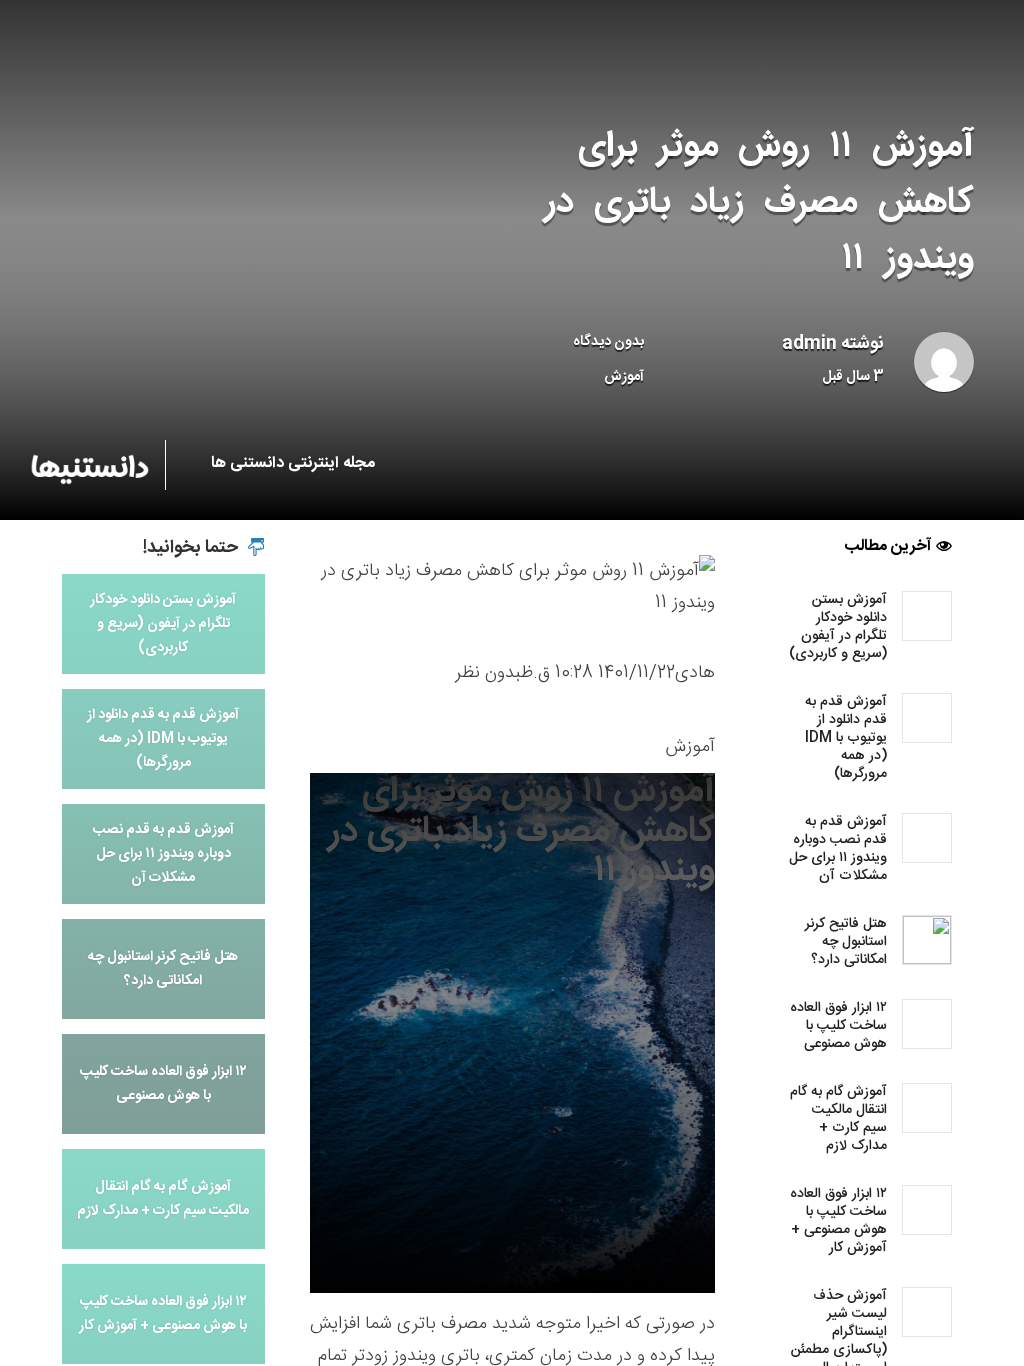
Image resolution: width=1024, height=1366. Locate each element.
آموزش (624, 377)
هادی (695, 673)
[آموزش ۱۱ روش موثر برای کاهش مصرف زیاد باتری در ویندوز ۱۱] (512, 588)
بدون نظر (488, 673)
